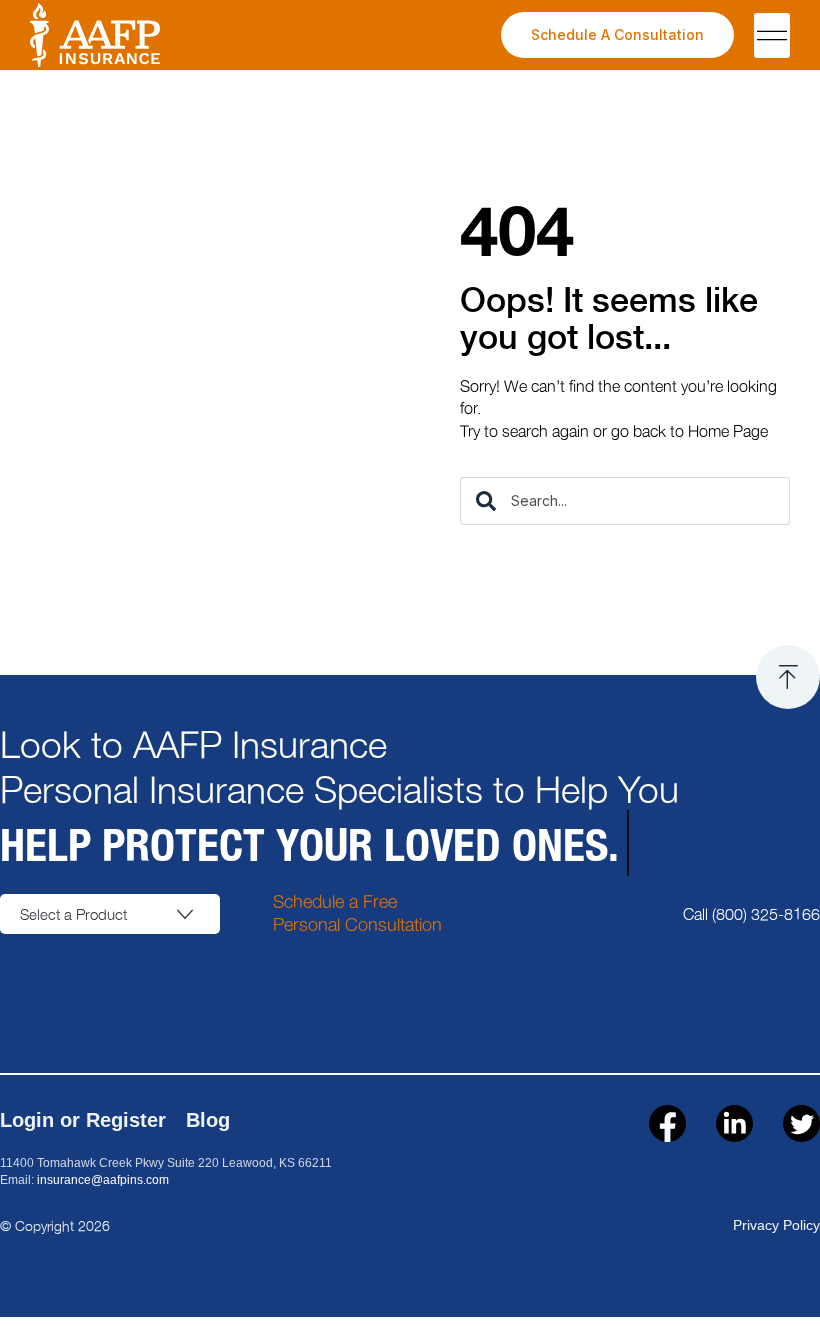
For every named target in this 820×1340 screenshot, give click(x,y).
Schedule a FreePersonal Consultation (357, 911)
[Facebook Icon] (667, 1123)
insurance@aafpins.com (103, 1180)
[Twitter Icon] (801, 1123)
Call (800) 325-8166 (751, 913)
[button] (772, 35)
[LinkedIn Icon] (734, 1123)
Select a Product (73, 914)
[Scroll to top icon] (788, 677)
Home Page (728, 430)
